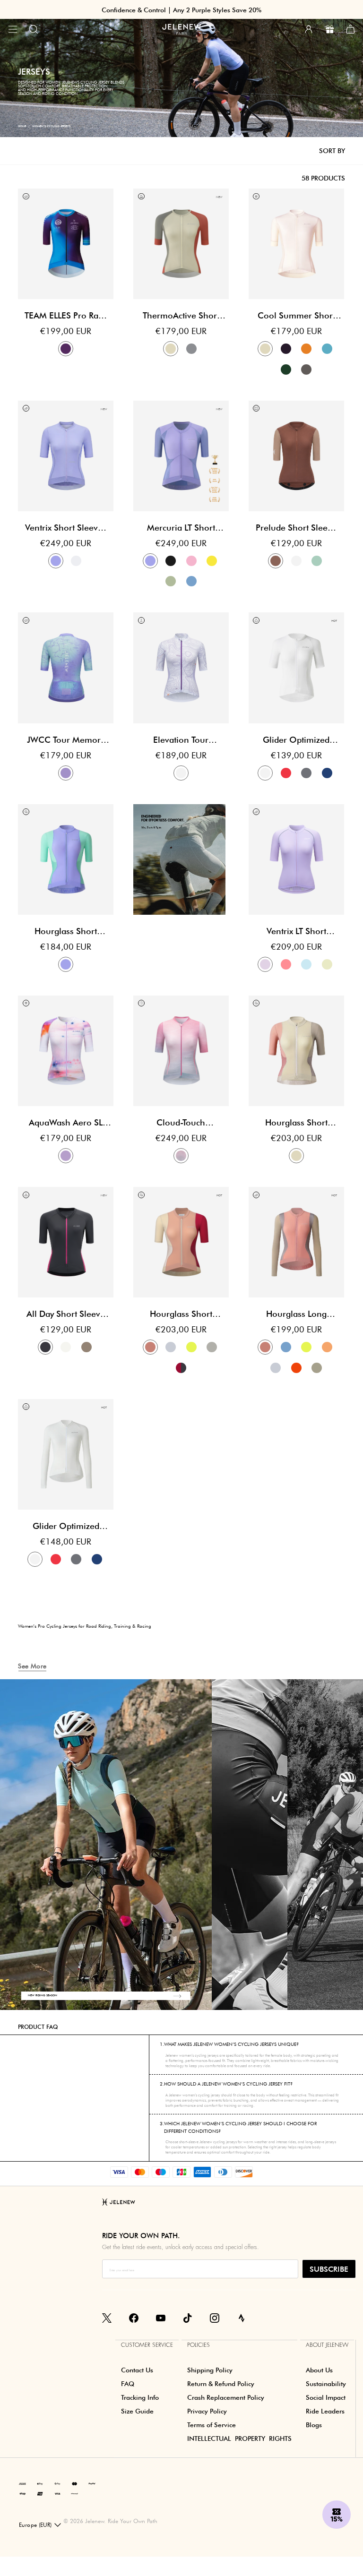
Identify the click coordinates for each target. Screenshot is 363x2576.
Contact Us (137, 2370)
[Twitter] (107, 2318)
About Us (319, 2370)
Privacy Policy (207, 2411)
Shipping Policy (210, 2370)
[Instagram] (215, 2318)
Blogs (314, 2425)
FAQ (128, 2384)
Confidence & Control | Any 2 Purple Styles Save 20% (181, 10)
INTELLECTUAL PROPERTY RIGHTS (239, 2439)
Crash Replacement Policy (226, 2397)
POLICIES (199, 2345)
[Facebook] (134, 2318)
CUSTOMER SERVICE (147, 2345)
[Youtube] (161, 2318)
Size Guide (137, 2411)
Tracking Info (140, 2397)
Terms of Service (212, 2425)
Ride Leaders (325, 2411)
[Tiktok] (188, 2318)
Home (22, 126)
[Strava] (242, 2318)
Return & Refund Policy (221, 2384)
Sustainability (326, 2384)
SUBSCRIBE (329, 2269)
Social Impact (326, 2397)
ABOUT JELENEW (327, 2345)
